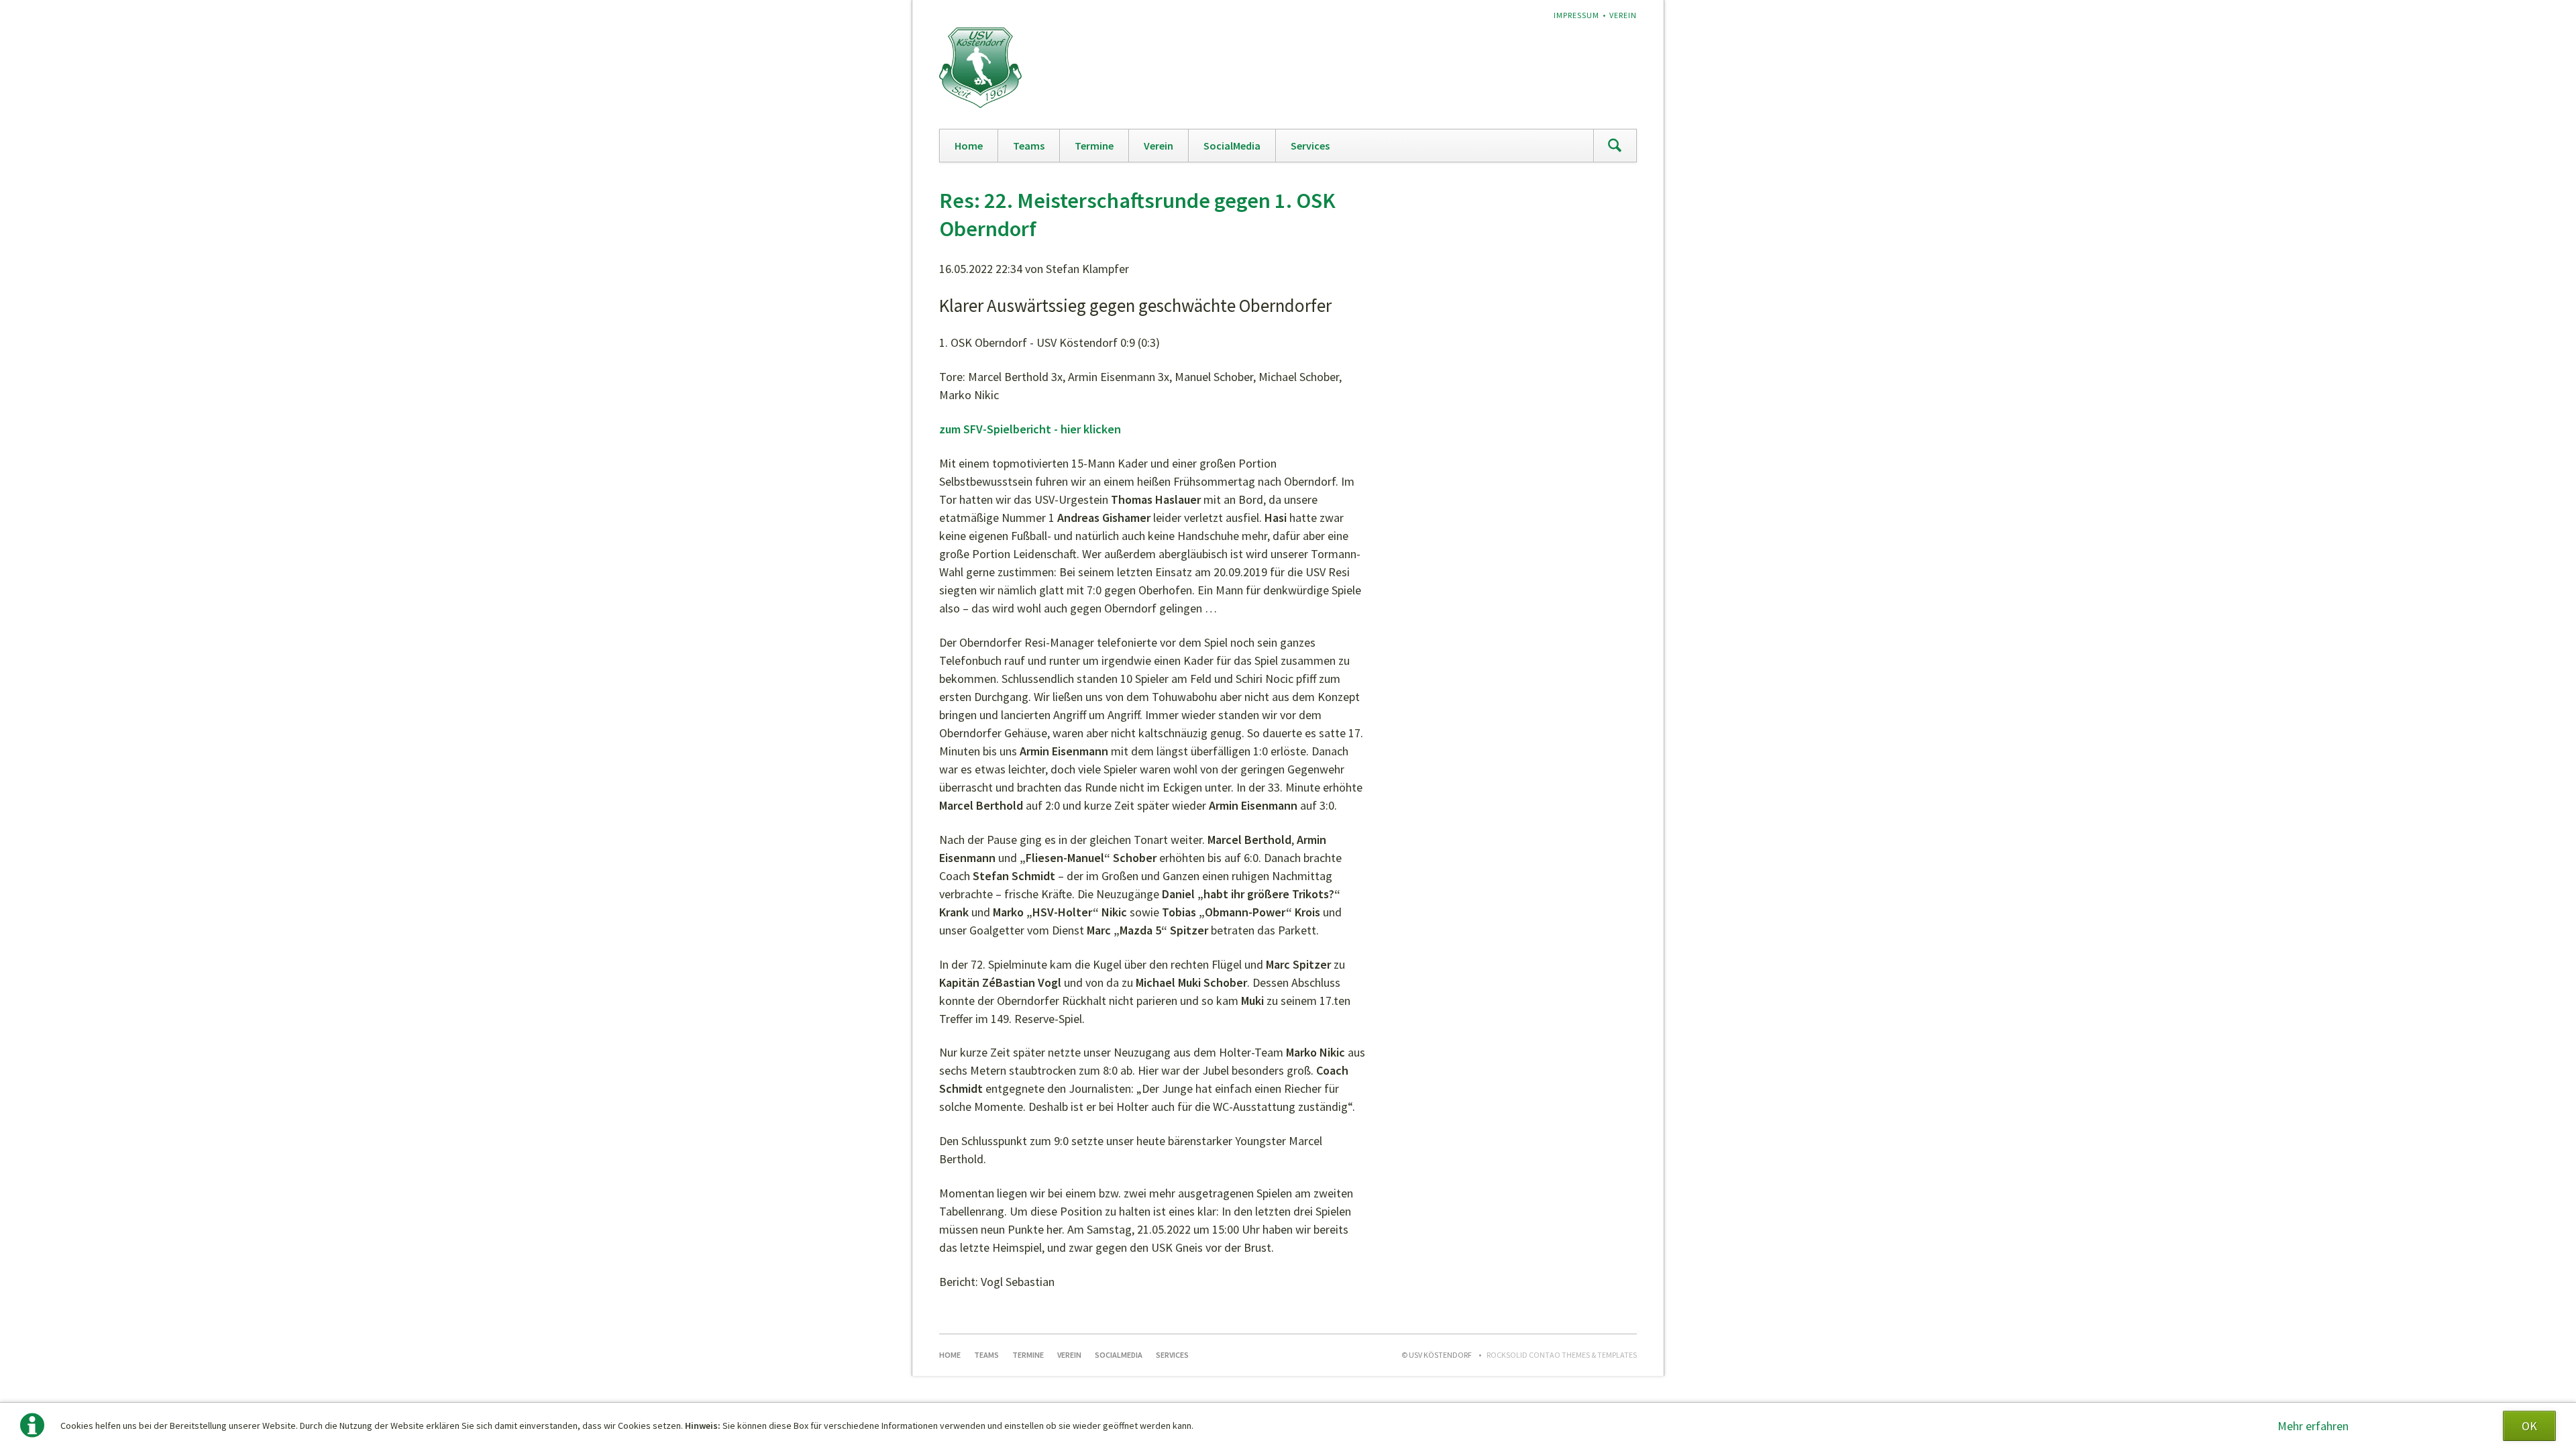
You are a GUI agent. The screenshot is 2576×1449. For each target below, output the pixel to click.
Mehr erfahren (2313, 1426)
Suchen (1615, 146)
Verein (1623, 15)
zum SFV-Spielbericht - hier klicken (1030, 429)
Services (1310, 146)
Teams (1029, 146)
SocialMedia (1232, 146)
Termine (1094, 146)
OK (2529, 1426)
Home (969, 146)
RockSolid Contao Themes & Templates (1562, 1355)
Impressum (1576, 15)
